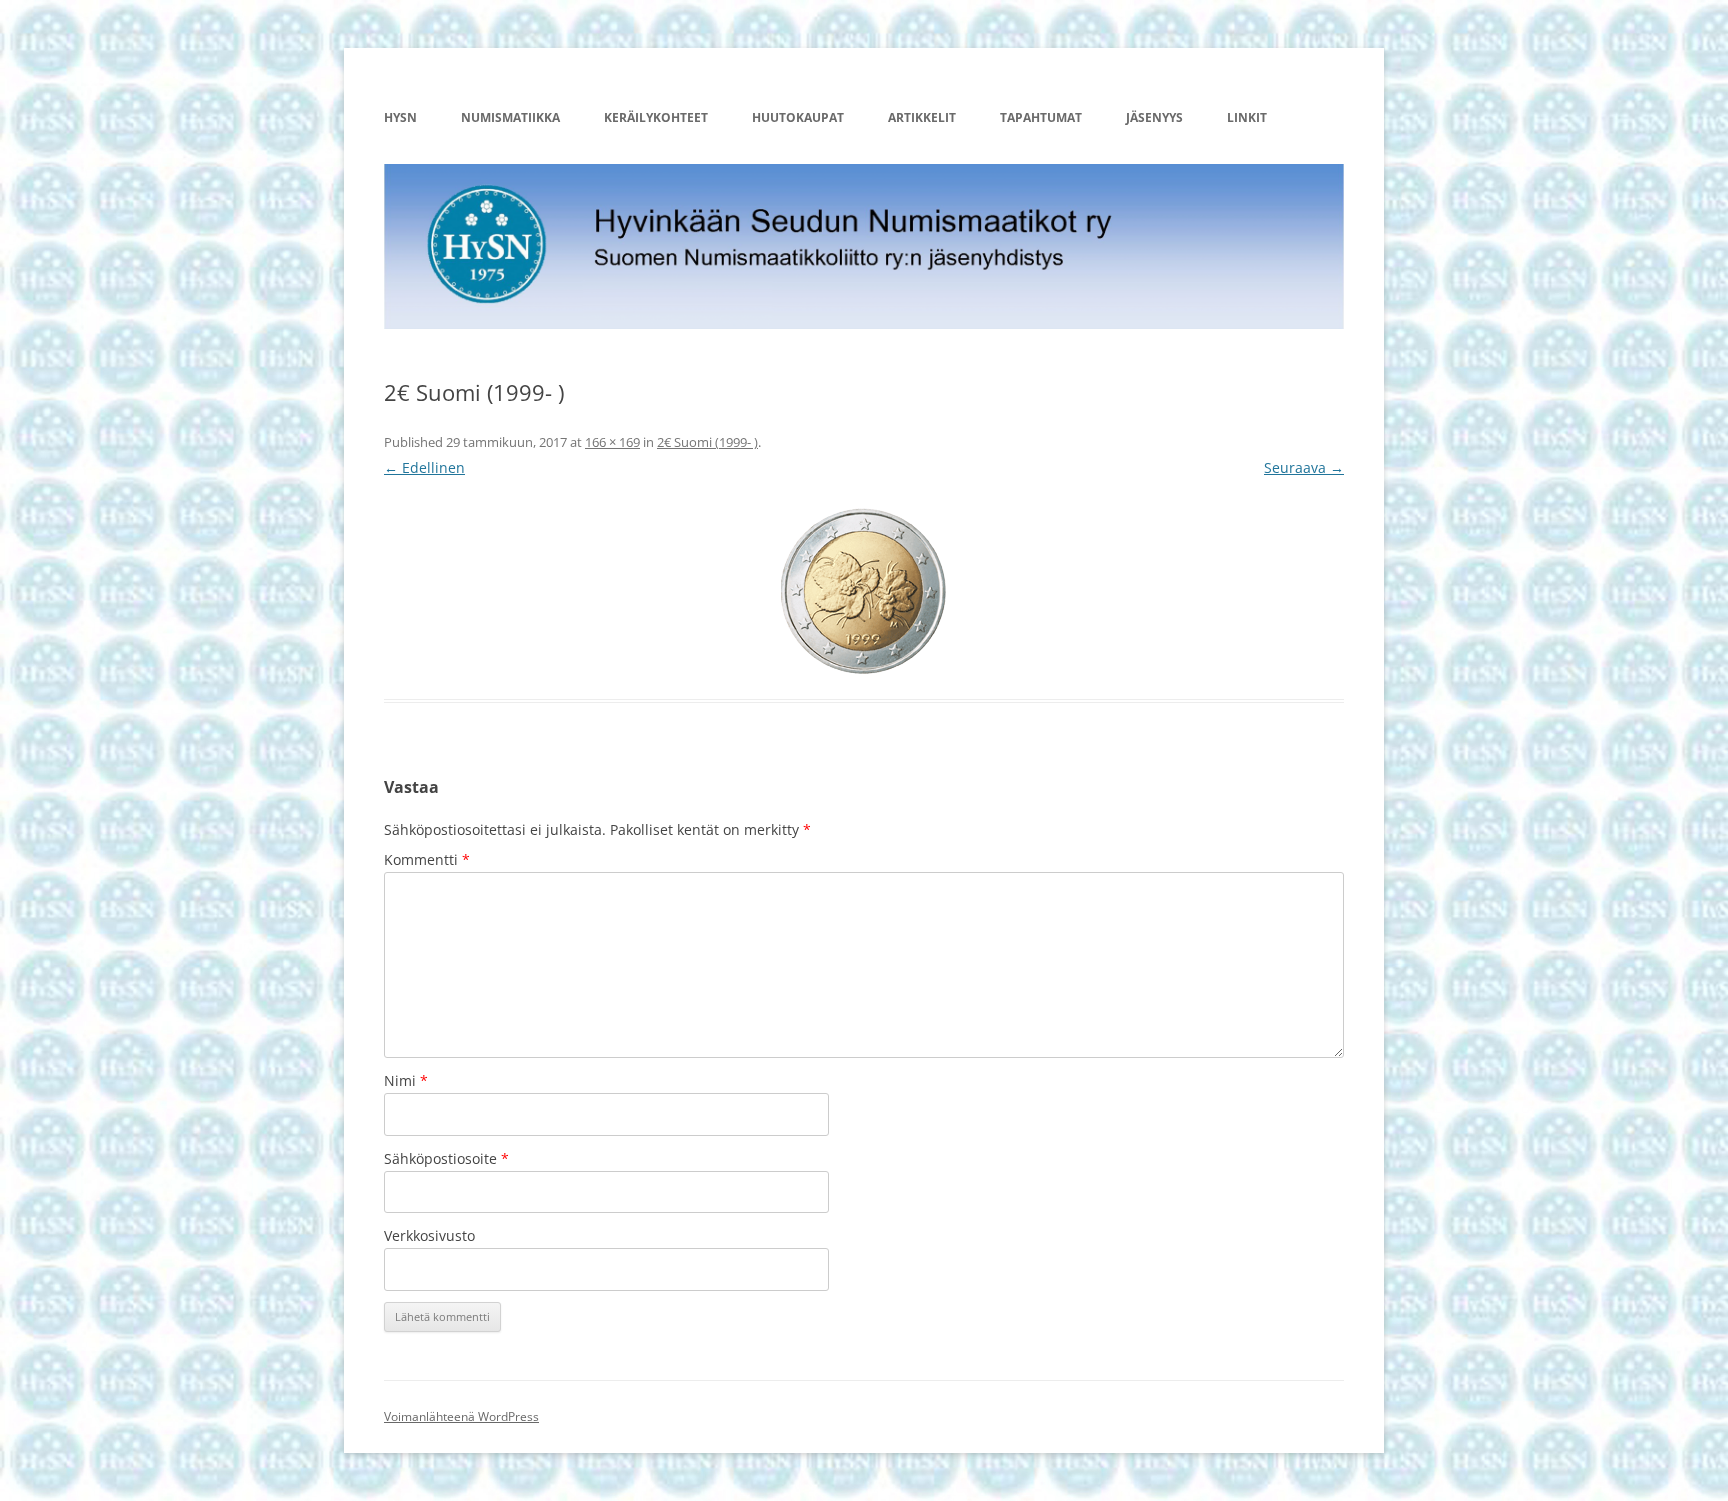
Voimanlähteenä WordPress (461, 1416)
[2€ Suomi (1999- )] (864, 590)
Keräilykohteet (656, 117)
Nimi (406, 1080)
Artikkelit (922, 117)
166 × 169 (612, 442)
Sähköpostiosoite (446, 1158)
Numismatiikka (510, 117)
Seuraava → (1304, 467)
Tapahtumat (1041, 117)
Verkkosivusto (429, 1235)
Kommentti (427, 859)
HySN (400, 117)
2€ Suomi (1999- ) (707, 442)
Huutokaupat (798, 117)
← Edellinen (424, 467)
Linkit (1247, 117)
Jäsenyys (1154, 117)
